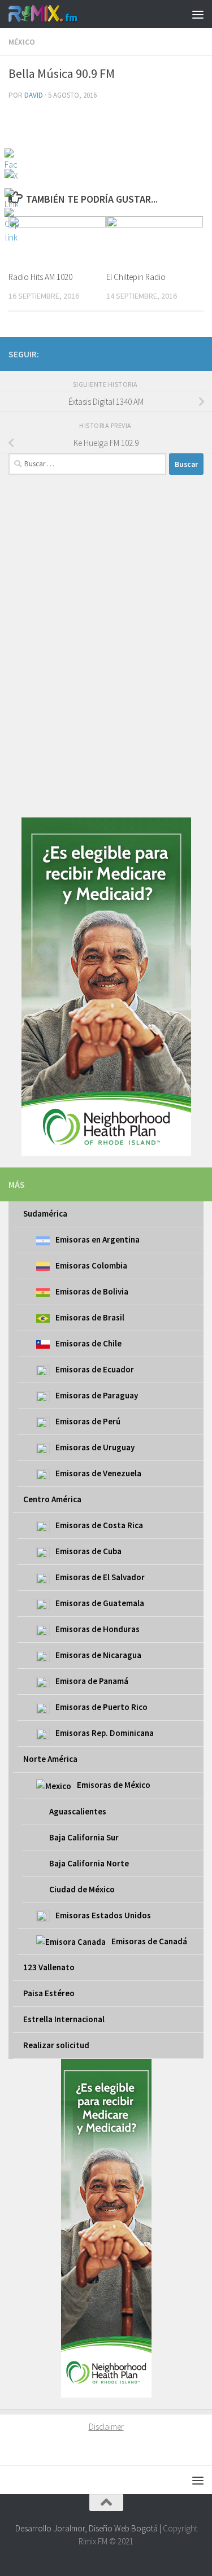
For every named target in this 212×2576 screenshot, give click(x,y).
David (34, 95)
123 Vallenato (49, 1967)
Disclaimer (106, 2427)
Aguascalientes (78, 1811)
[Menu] (198, 14)
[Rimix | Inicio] (55, 14)
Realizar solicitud (56, 2045)
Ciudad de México (82, 1889)
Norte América (50, 1759)
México (22, 42)
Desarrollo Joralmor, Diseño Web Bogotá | (89, 2528)
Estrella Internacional (64, 2019)
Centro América (52, 1499)
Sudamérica (45, 1213)
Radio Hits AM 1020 (40, 277)
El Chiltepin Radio (136, 277)
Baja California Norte (89, 1863)
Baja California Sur (84, 1837)
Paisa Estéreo (49, 1993)
